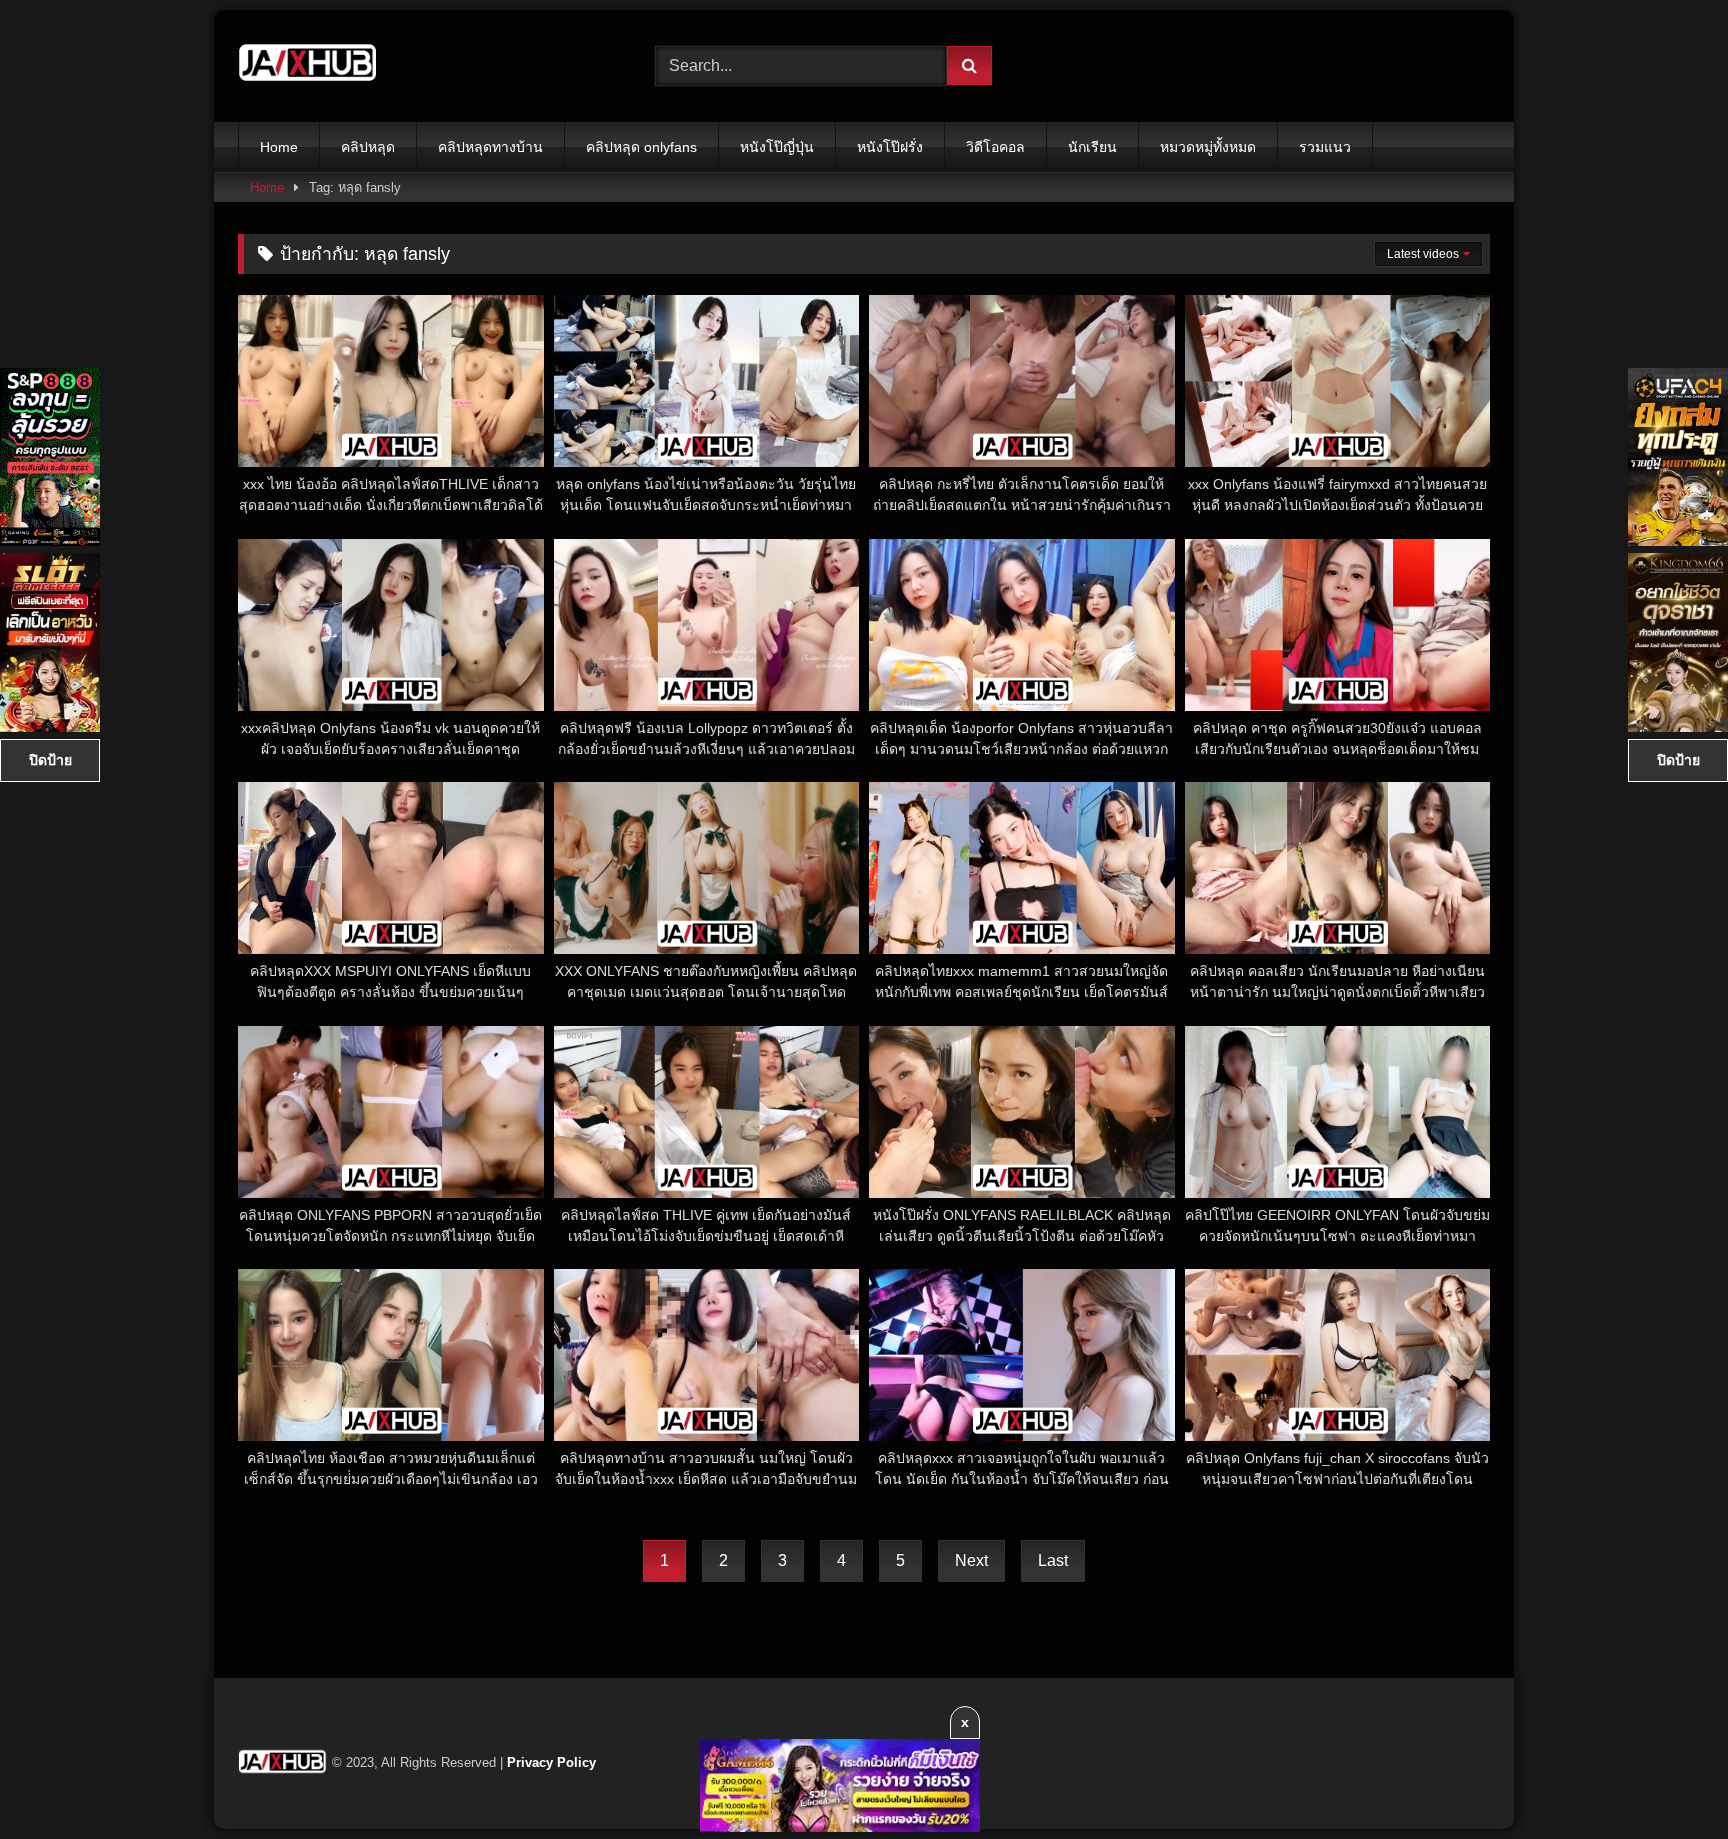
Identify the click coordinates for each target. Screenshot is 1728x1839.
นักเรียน (1092, 147)
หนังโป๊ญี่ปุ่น (777, 147)
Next (971, 1560)
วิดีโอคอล (995, 147)
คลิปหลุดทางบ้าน (490, 147)
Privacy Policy (551, 1762)
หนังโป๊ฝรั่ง (890, 147)
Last (1053, 1560)
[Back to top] (1666, 1779)
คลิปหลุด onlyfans (641, 147)
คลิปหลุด (368, 147)
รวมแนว (1325, 147)
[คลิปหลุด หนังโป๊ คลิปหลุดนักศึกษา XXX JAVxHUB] (308, 66)
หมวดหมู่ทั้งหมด (1208, 147)
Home (279, 147)
